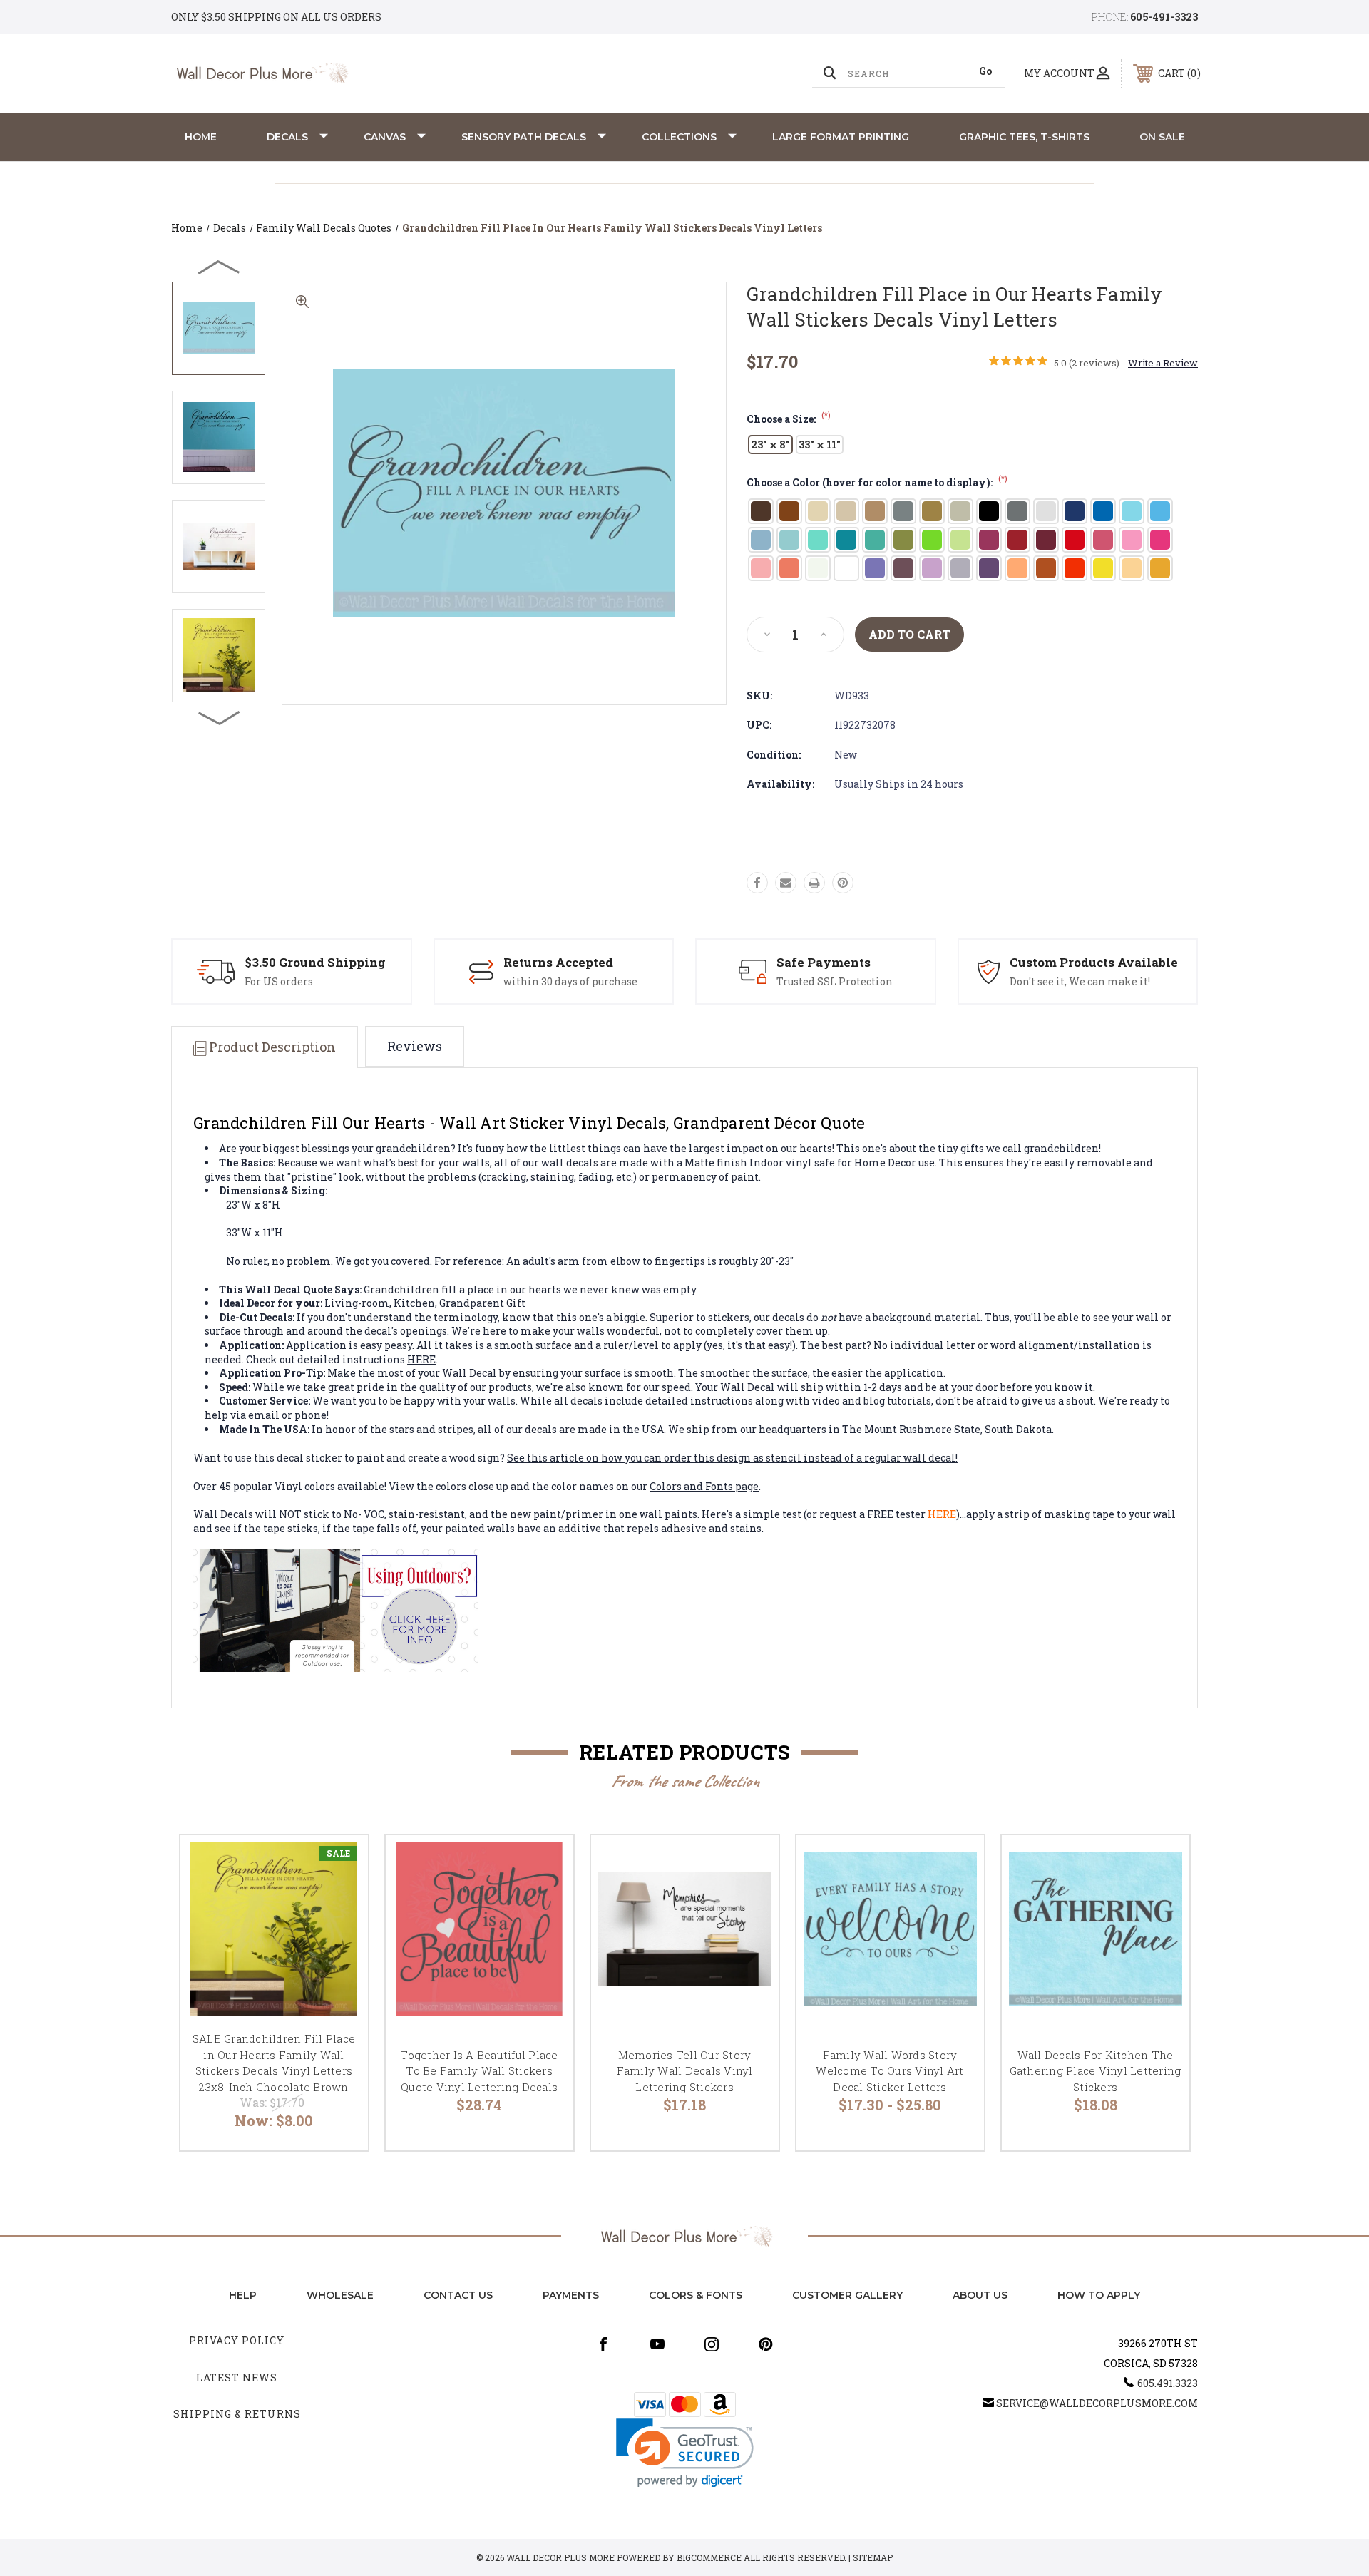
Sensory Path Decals (524, 137)
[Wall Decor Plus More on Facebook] (603, 2344)
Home (201, 137)
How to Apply (1099, 2295)
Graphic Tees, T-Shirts (1024, 137)
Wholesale (340, 2295)
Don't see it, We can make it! (1080, 981)
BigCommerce (709, 2557)
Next (220, 717)
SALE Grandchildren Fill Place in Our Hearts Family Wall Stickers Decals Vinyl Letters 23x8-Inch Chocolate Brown (274, 2063)
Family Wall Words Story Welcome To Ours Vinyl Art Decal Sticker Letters (889, 2071)
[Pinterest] (843, 883)
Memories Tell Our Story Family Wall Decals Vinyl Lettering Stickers (685, 2071)
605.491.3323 (1168, 2383)
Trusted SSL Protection (835, 981)
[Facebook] (757, 883)
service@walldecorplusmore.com (1097, 2403)
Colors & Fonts (696, 2295)
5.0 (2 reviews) (1087, 363)
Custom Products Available (1094, 962)
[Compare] (339, 1937)
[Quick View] (339, 1864)
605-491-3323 (1164, 17)
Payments (571, 2295)
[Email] (786, 883)
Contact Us (458, 2295)
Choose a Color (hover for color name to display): (877, 482)
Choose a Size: (789, 419)
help (243, 2295)
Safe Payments (824, 962)
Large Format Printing (841, 137)
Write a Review (1163, 363)
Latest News (237, 2377)
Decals (287, 137)
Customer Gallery (847, 2295)
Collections (679, 137)
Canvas (385, 137)
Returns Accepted (558, 962)
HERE (421, 1359)
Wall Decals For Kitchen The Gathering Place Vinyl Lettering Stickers (1096, 2071)
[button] (685, 2453)
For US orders (279, 981)
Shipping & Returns (237, 2414)
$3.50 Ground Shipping (315, 962)
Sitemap (873, 2557)
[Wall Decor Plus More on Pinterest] (766, 2344)
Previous (220, 267)
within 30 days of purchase (570, 981)
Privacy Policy (237, 2340)
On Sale (1162, 137)
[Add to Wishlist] (339, 1900)
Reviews (415, 1046)
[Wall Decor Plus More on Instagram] (712, 2344)
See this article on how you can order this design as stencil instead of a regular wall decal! (732, 1458)
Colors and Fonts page (704, 1486)
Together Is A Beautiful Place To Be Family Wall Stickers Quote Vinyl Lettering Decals (479, 2071)
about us (980, 2295)
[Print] (814, 883)
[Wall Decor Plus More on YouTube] (657, 2344)
